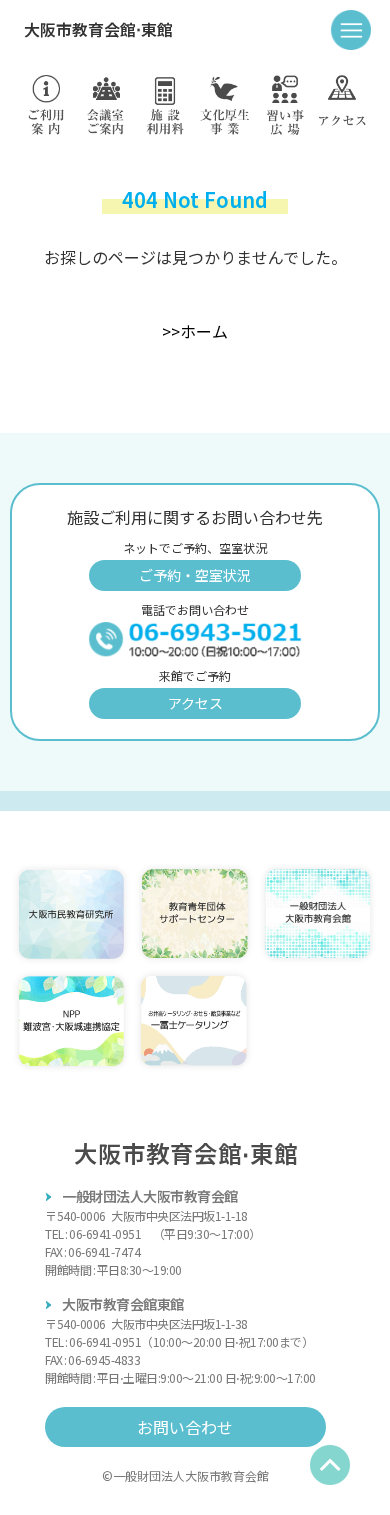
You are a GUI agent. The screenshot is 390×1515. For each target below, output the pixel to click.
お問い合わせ (185, 1427)
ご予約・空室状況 (195, 575)
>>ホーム (195, 331)
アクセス (195, 703)
